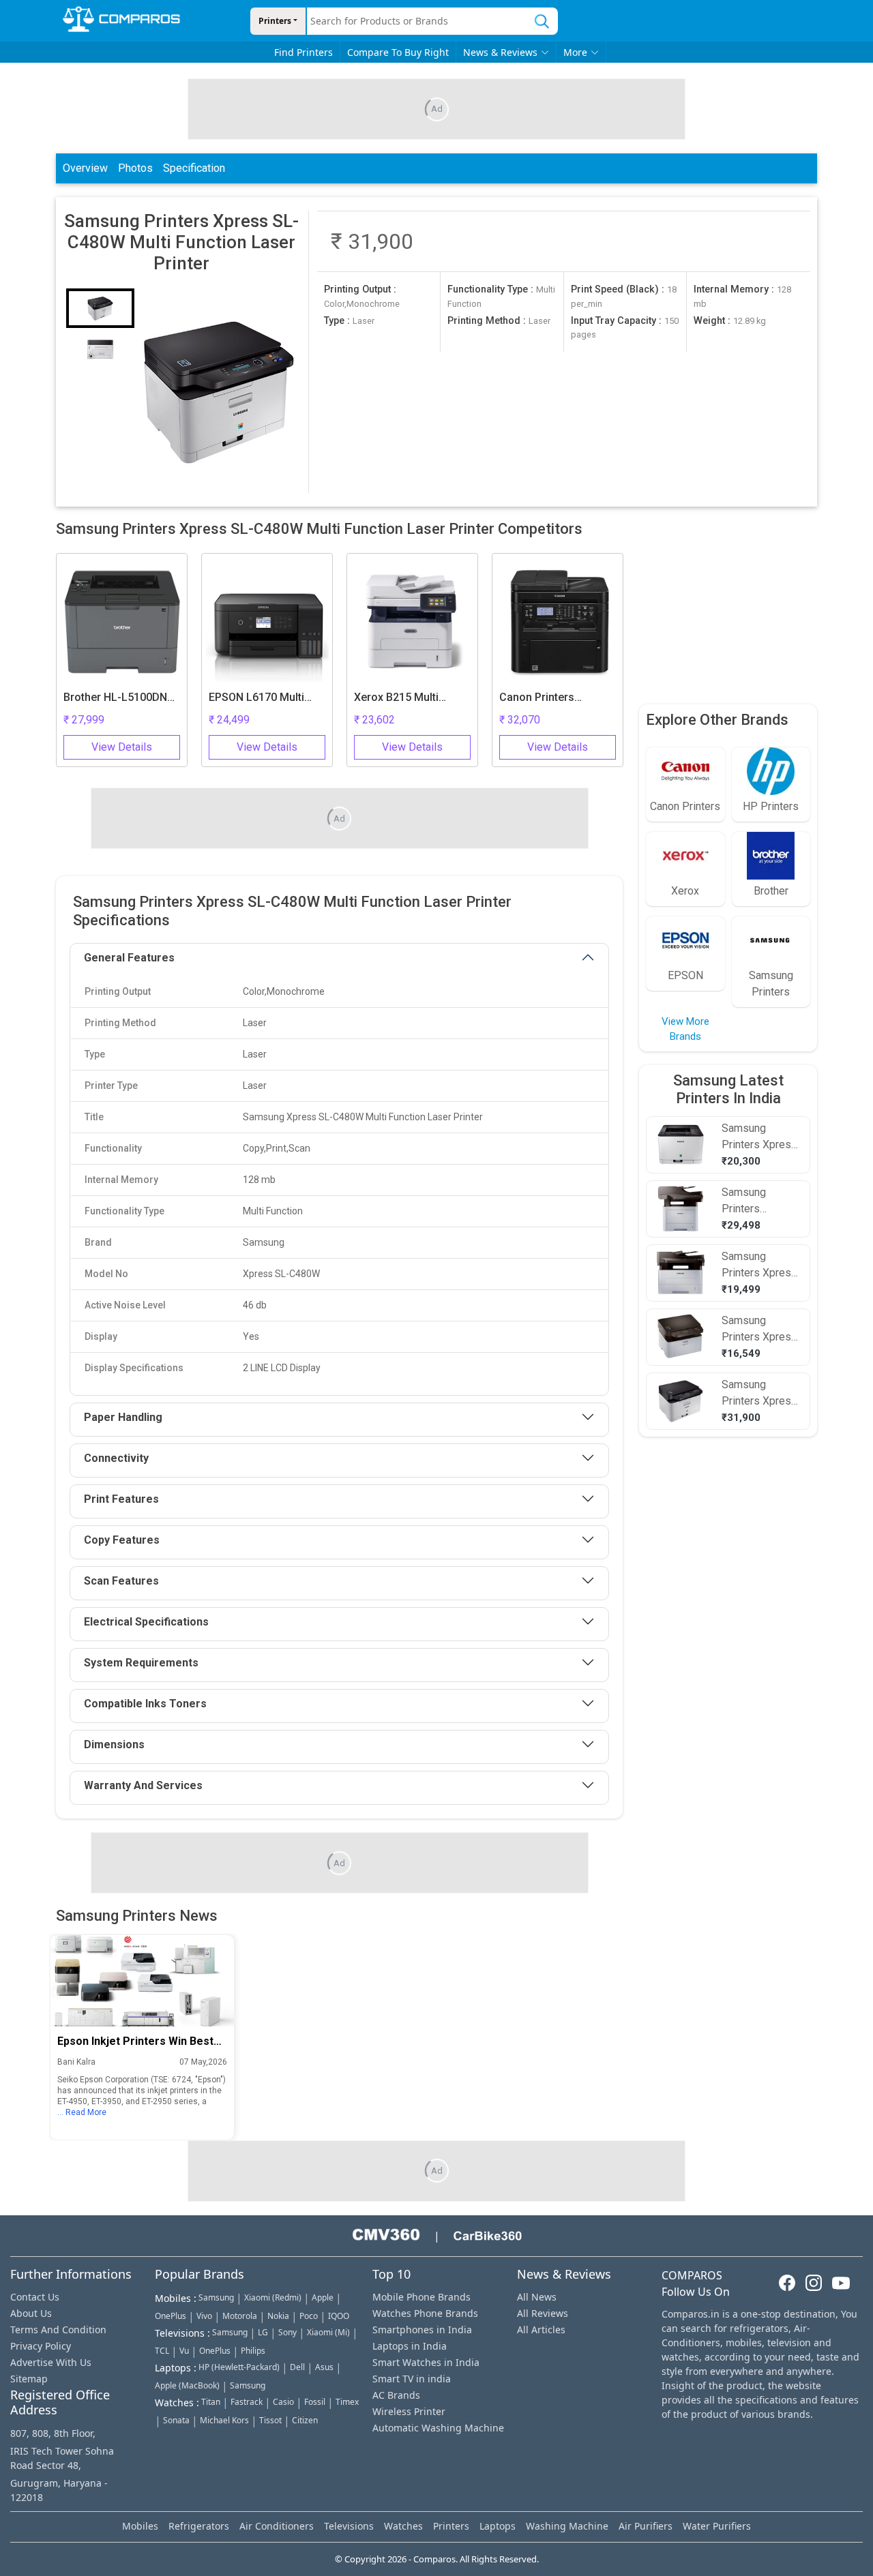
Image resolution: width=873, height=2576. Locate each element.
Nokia (278, 2316)
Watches (403, 2526)
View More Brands (685, 1029)
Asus (324, 2367)
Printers (275, 21)
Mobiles (140, 2526)
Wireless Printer (409, 2411)
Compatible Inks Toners (145, 1704)
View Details (122, 747)
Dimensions (114, 1744)
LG (263, 2332)
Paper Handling (123, 1417)
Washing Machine (567, 2526)
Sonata (176, 2420)
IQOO (339, 2316)
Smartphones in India (422, 2330)
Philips (253, 2351)
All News (537, 2297)
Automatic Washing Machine (438, 2428)
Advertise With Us (51, 2362)
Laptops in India (410, 2346)
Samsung (216, 2297)
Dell (297, 2367)
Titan (211, 2402)
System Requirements (141, 1663)
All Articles (541, 2330)
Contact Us (35, 2297)
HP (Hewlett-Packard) (239, 2367)
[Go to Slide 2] (100, 349)
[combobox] (417, 21)
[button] (219, 391)
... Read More (82, 2112)
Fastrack (247, 2402)
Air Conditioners (277, 2526)
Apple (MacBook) (187, 2385)
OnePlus (171, 2316)
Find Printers (304, 52)
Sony (287, 2332)
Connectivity (116, 1458)
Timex (347, 2402)
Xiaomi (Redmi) (273, 2297)
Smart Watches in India (426, 2362)
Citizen (305, 2420)
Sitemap (29, 2379)
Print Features (121, 1499)
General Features (129, 958)
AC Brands (396, 2395)
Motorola (240, 2316)
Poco (309, 2316)
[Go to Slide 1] (100, 308)
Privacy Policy (41, 2346)
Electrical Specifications (146, 1622)
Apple (323, 2297)
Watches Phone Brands (425, 2313)
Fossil (315, 2402)
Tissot (270, 2420)
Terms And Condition (58, 2330)
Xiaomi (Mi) (328, 2332)
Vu (184, 2351)
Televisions (349, 2526)
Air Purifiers (646, 2526)
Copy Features (122, 1540)
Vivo (204, 2316)
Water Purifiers (717, 2526)
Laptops (498, 2526)
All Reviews (543, 2313)
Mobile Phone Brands (421, 2297)
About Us (31, 2313)
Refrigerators (199, 2526)
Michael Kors (224, 2420)
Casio (283, 2402)
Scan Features (121, 1581)
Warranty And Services (143, 1785)
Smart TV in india (412, 2379)
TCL (162, 2351)
